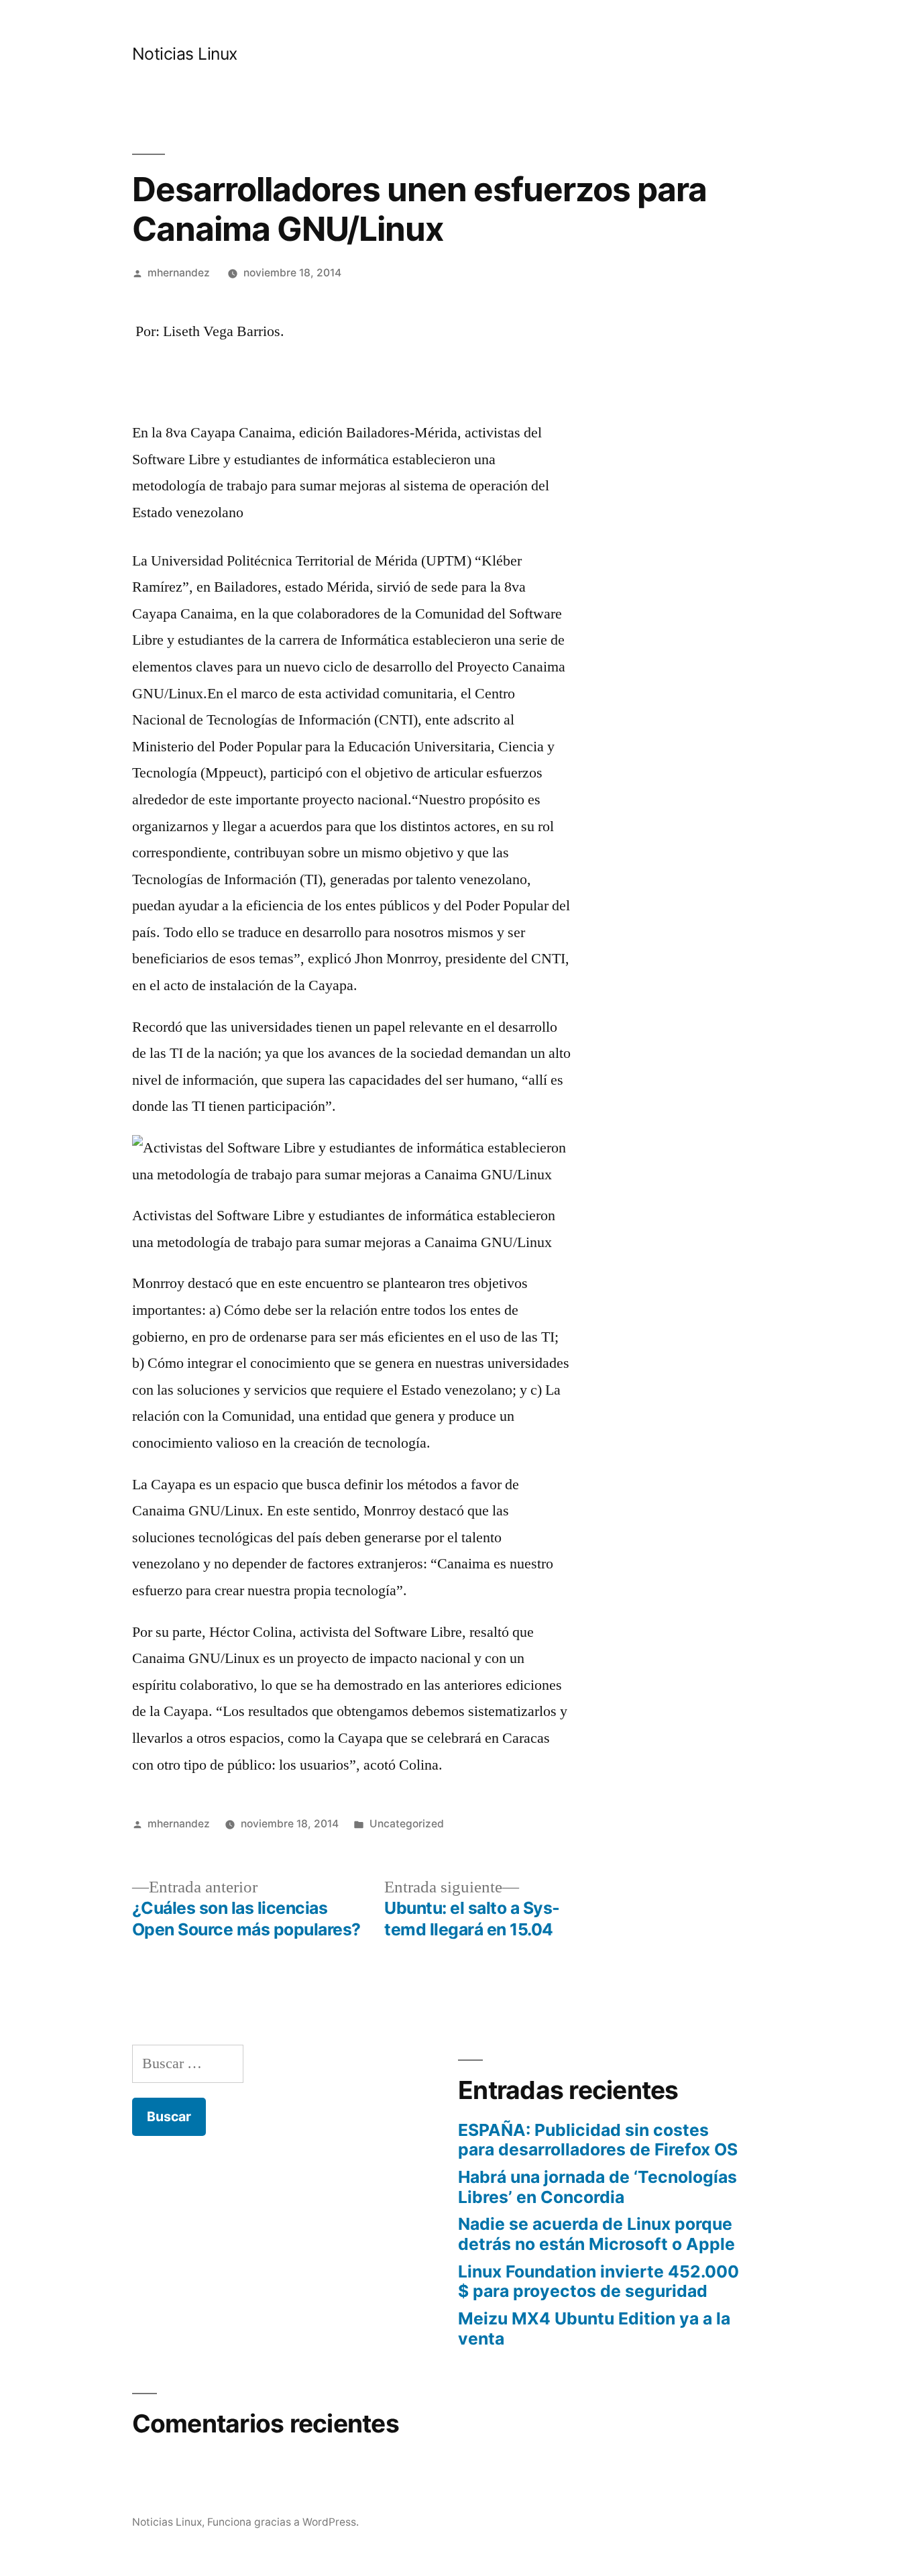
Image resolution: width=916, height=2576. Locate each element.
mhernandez (179, 273)
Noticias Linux (185, 54)
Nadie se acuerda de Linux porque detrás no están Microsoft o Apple (596, 2234)
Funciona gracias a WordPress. (283, 2522)
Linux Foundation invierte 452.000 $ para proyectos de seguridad (598, 2282)
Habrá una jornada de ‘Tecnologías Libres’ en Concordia (597, 2187)
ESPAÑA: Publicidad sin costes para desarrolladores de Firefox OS (598, 2140)
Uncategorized (407, 1824)
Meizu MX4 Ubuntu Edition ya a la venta (594, 2328)
